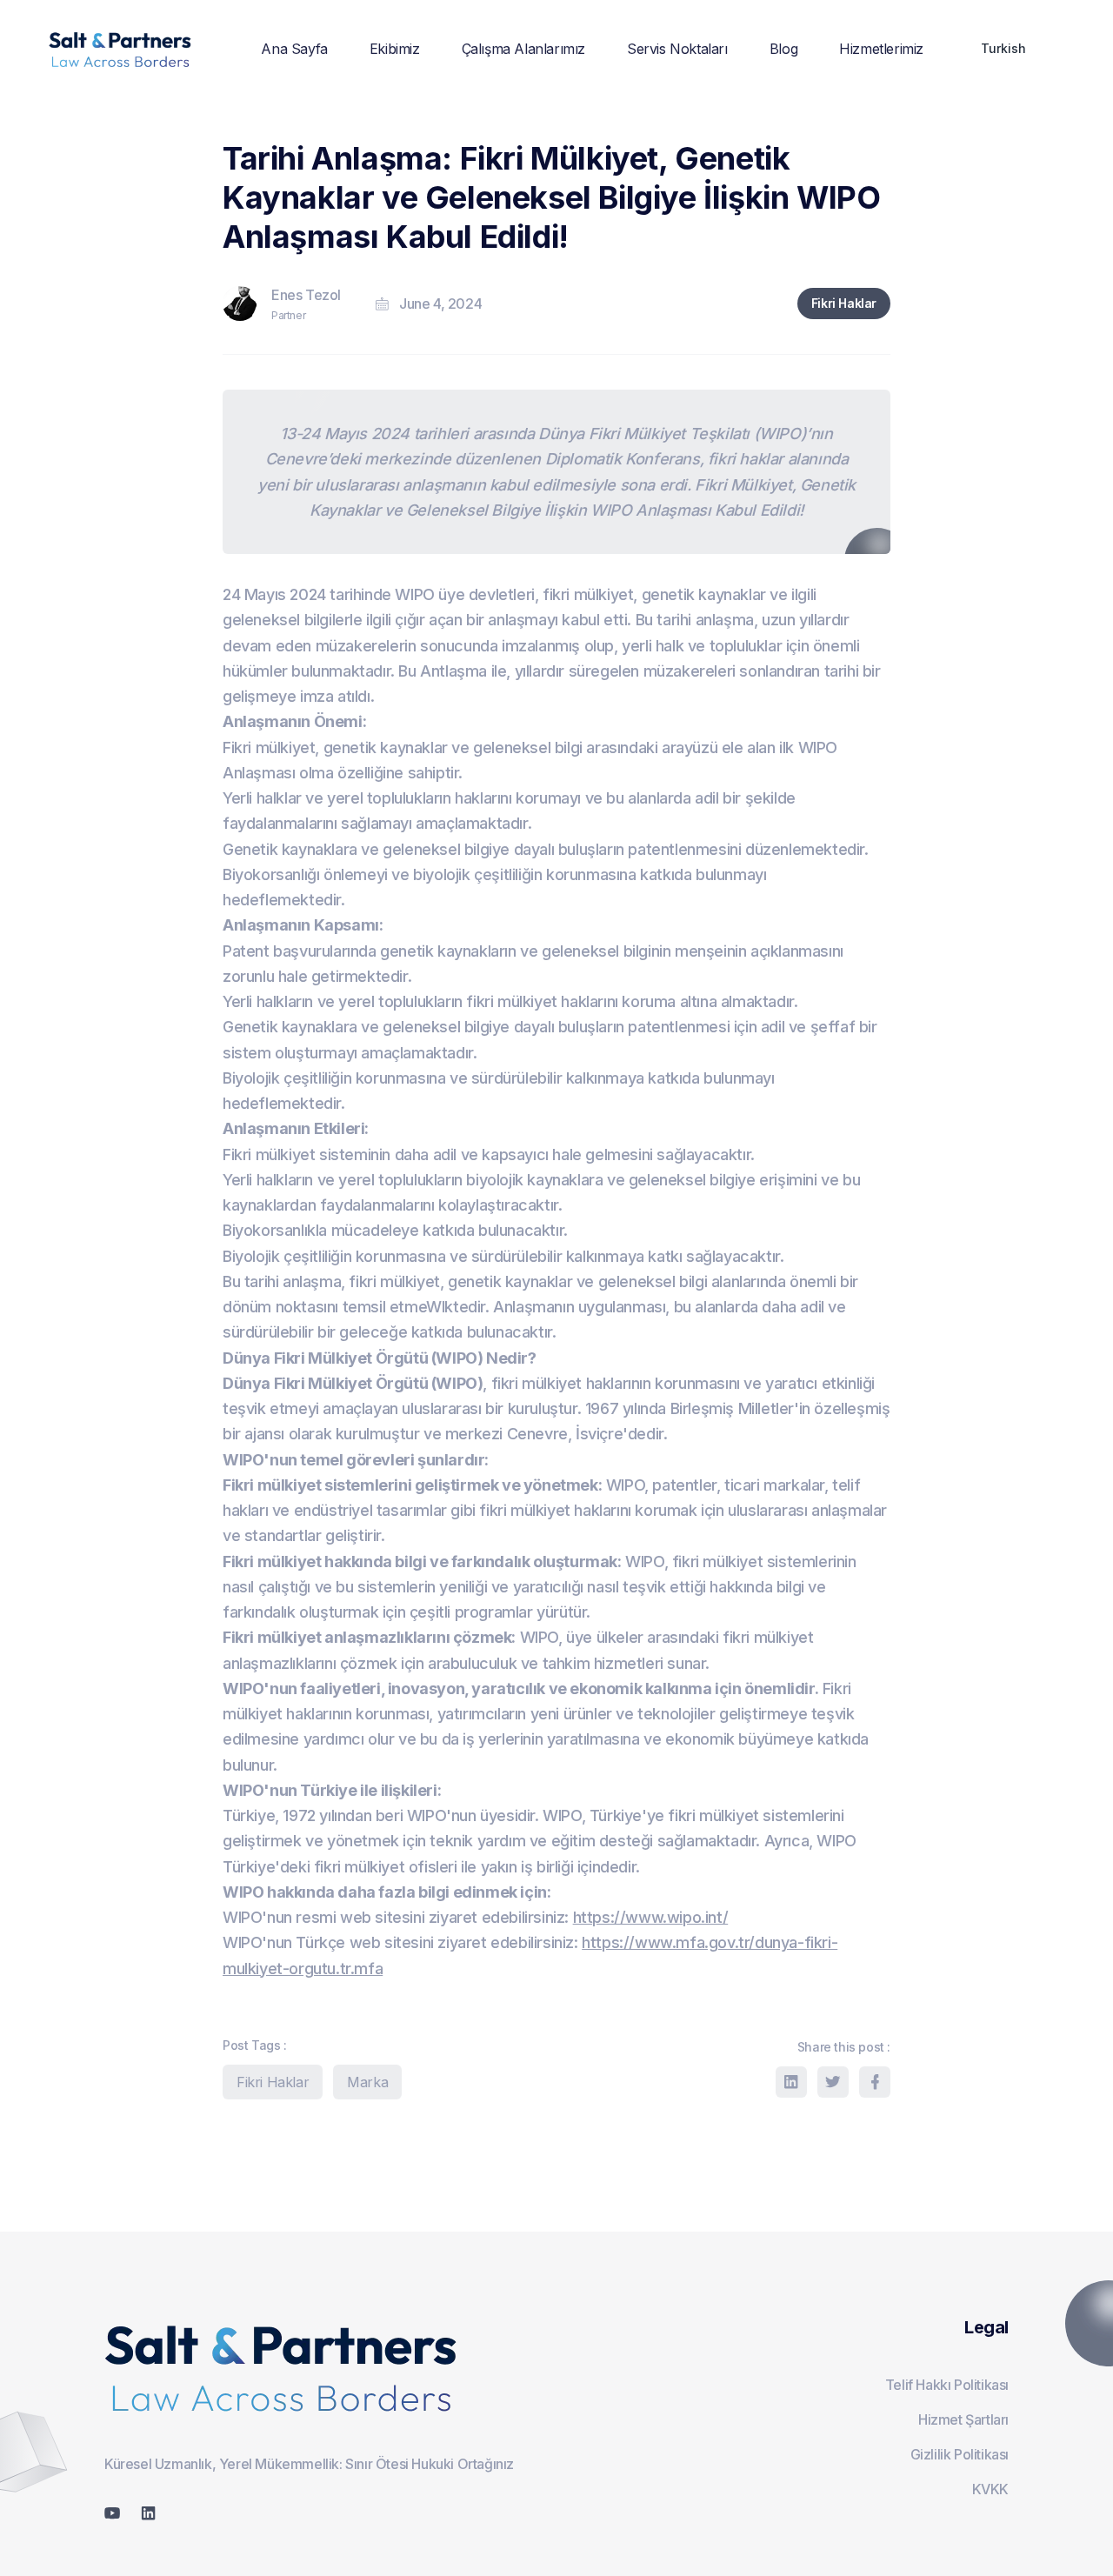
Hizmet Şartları (963, 2419)
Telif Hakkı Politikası (947, 2385)
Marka (367, 2082)
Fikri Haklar (844, 303)
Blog (783, 49)
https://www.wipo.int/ (651, 1917)
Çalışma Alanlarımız (523, 49)
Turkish (1003, 48)
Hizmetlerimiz (881, 49)
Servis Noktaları (677, 49)
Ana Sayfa (294, 49)
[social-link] (112, 2513)
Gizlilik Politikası (960, 2454)
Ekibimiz (395, 49)
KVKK (990, 2489)
